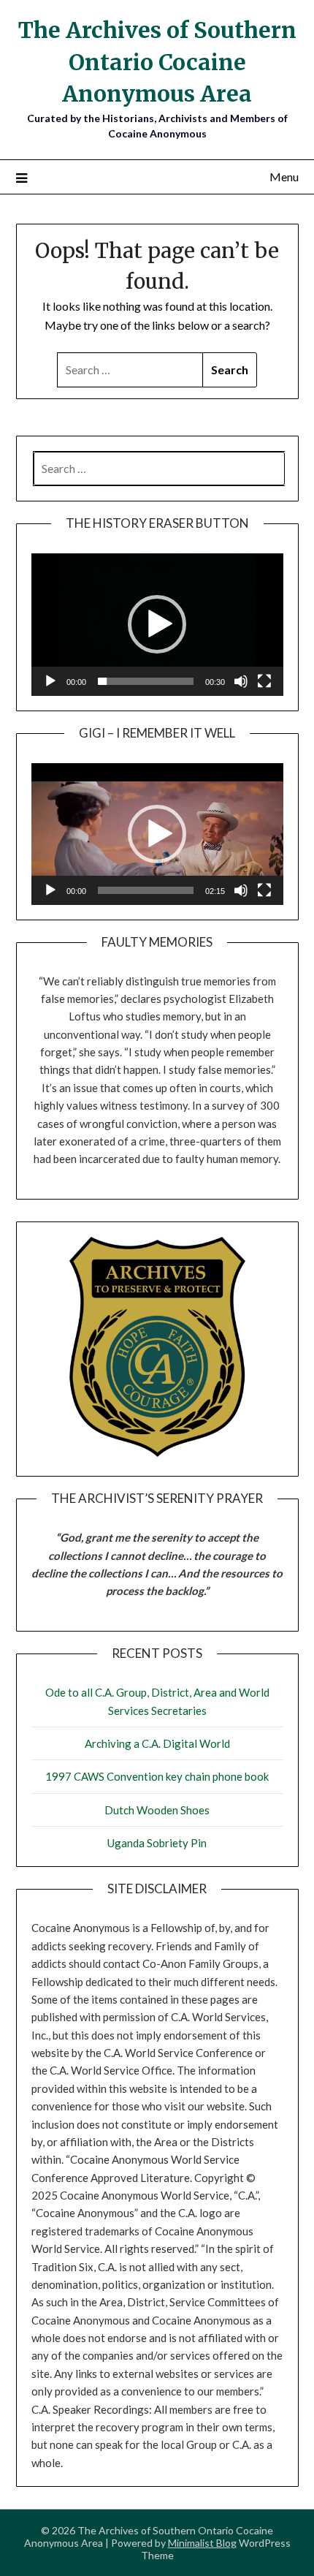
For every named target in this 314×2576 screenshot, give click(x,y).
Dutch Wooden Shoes (157, 1810)
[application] (157, 624)
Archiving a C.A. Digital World (157, 1743)
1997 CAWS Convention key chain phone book (157, 1776)
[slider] (146, 681)
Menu (284, 177)
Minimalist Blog (202, 2543)
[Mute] (241, 681)
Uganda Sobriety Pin (157, 1843)
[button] (157, 624)
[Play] (50, 681)
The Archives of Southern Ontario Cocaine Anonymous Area (157, 62)
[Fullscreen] (264, 681)
